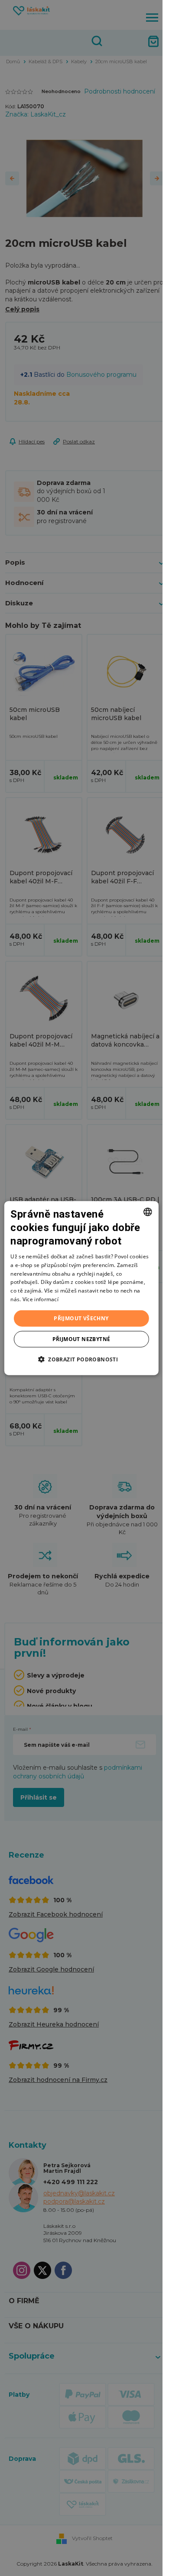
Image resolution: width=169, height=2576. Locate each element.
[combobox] (148, 1212)
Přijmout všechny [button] (81, 1318)
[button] (81, 1359)
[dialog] (81, 1288)
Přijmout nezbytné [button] (81, 1339)
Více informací (41, 1299)
